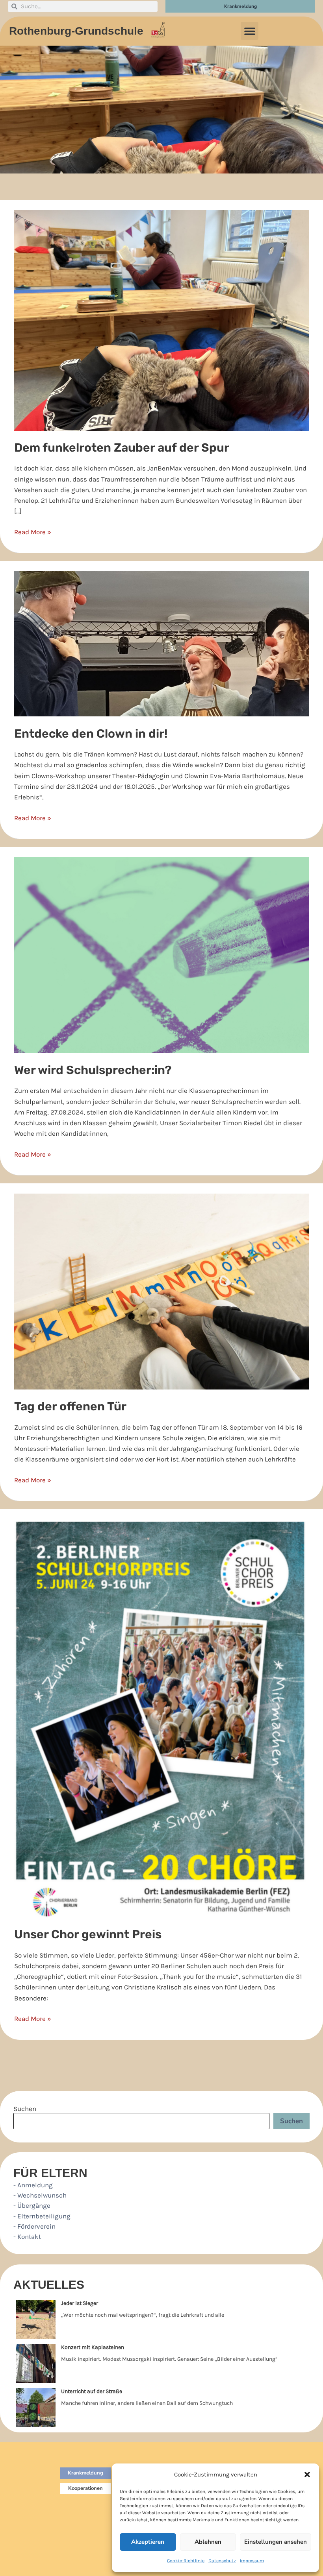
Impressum (252, 2561)
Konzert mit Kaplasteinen (93, 2347)
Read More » (33, 531)
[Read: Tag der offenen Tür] (161, 1291)
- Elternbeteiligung (42, 2216)
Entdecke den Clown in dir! (91, 734)
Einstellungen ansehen (276, 2542)
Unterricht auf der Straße (92, 2391)
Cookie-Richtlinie (186, 2561)
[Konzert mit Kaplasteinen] (36, 2364)
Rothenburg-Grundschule (76, 31)
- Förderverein (34, 2226)
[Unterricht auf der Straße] (36, 2408)
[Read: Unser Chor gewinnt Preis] (161, 1718)
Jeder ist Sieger (80, 2303)
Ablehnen (208, 2542)
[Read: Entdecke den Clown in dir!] (161, 643)
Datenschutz (222, 2561)
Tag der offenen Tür (70, 1406)
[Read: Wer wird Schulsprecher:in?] (161, 954)
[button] (307, 2475)
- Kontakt (27, 2236)
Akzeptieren (148, 2542)
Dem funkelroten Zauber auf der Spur (122, 448)
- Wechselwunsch (40, 2195)
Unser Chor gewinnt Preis (88, 1934)
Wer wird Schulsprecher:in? (93, 1070)
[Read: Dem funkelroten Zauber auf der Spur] (161, 319)
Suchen (25, 2109)
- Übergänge (32, 2205)
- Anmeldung (33, 2185)
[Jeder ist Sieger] (36, 2320)
